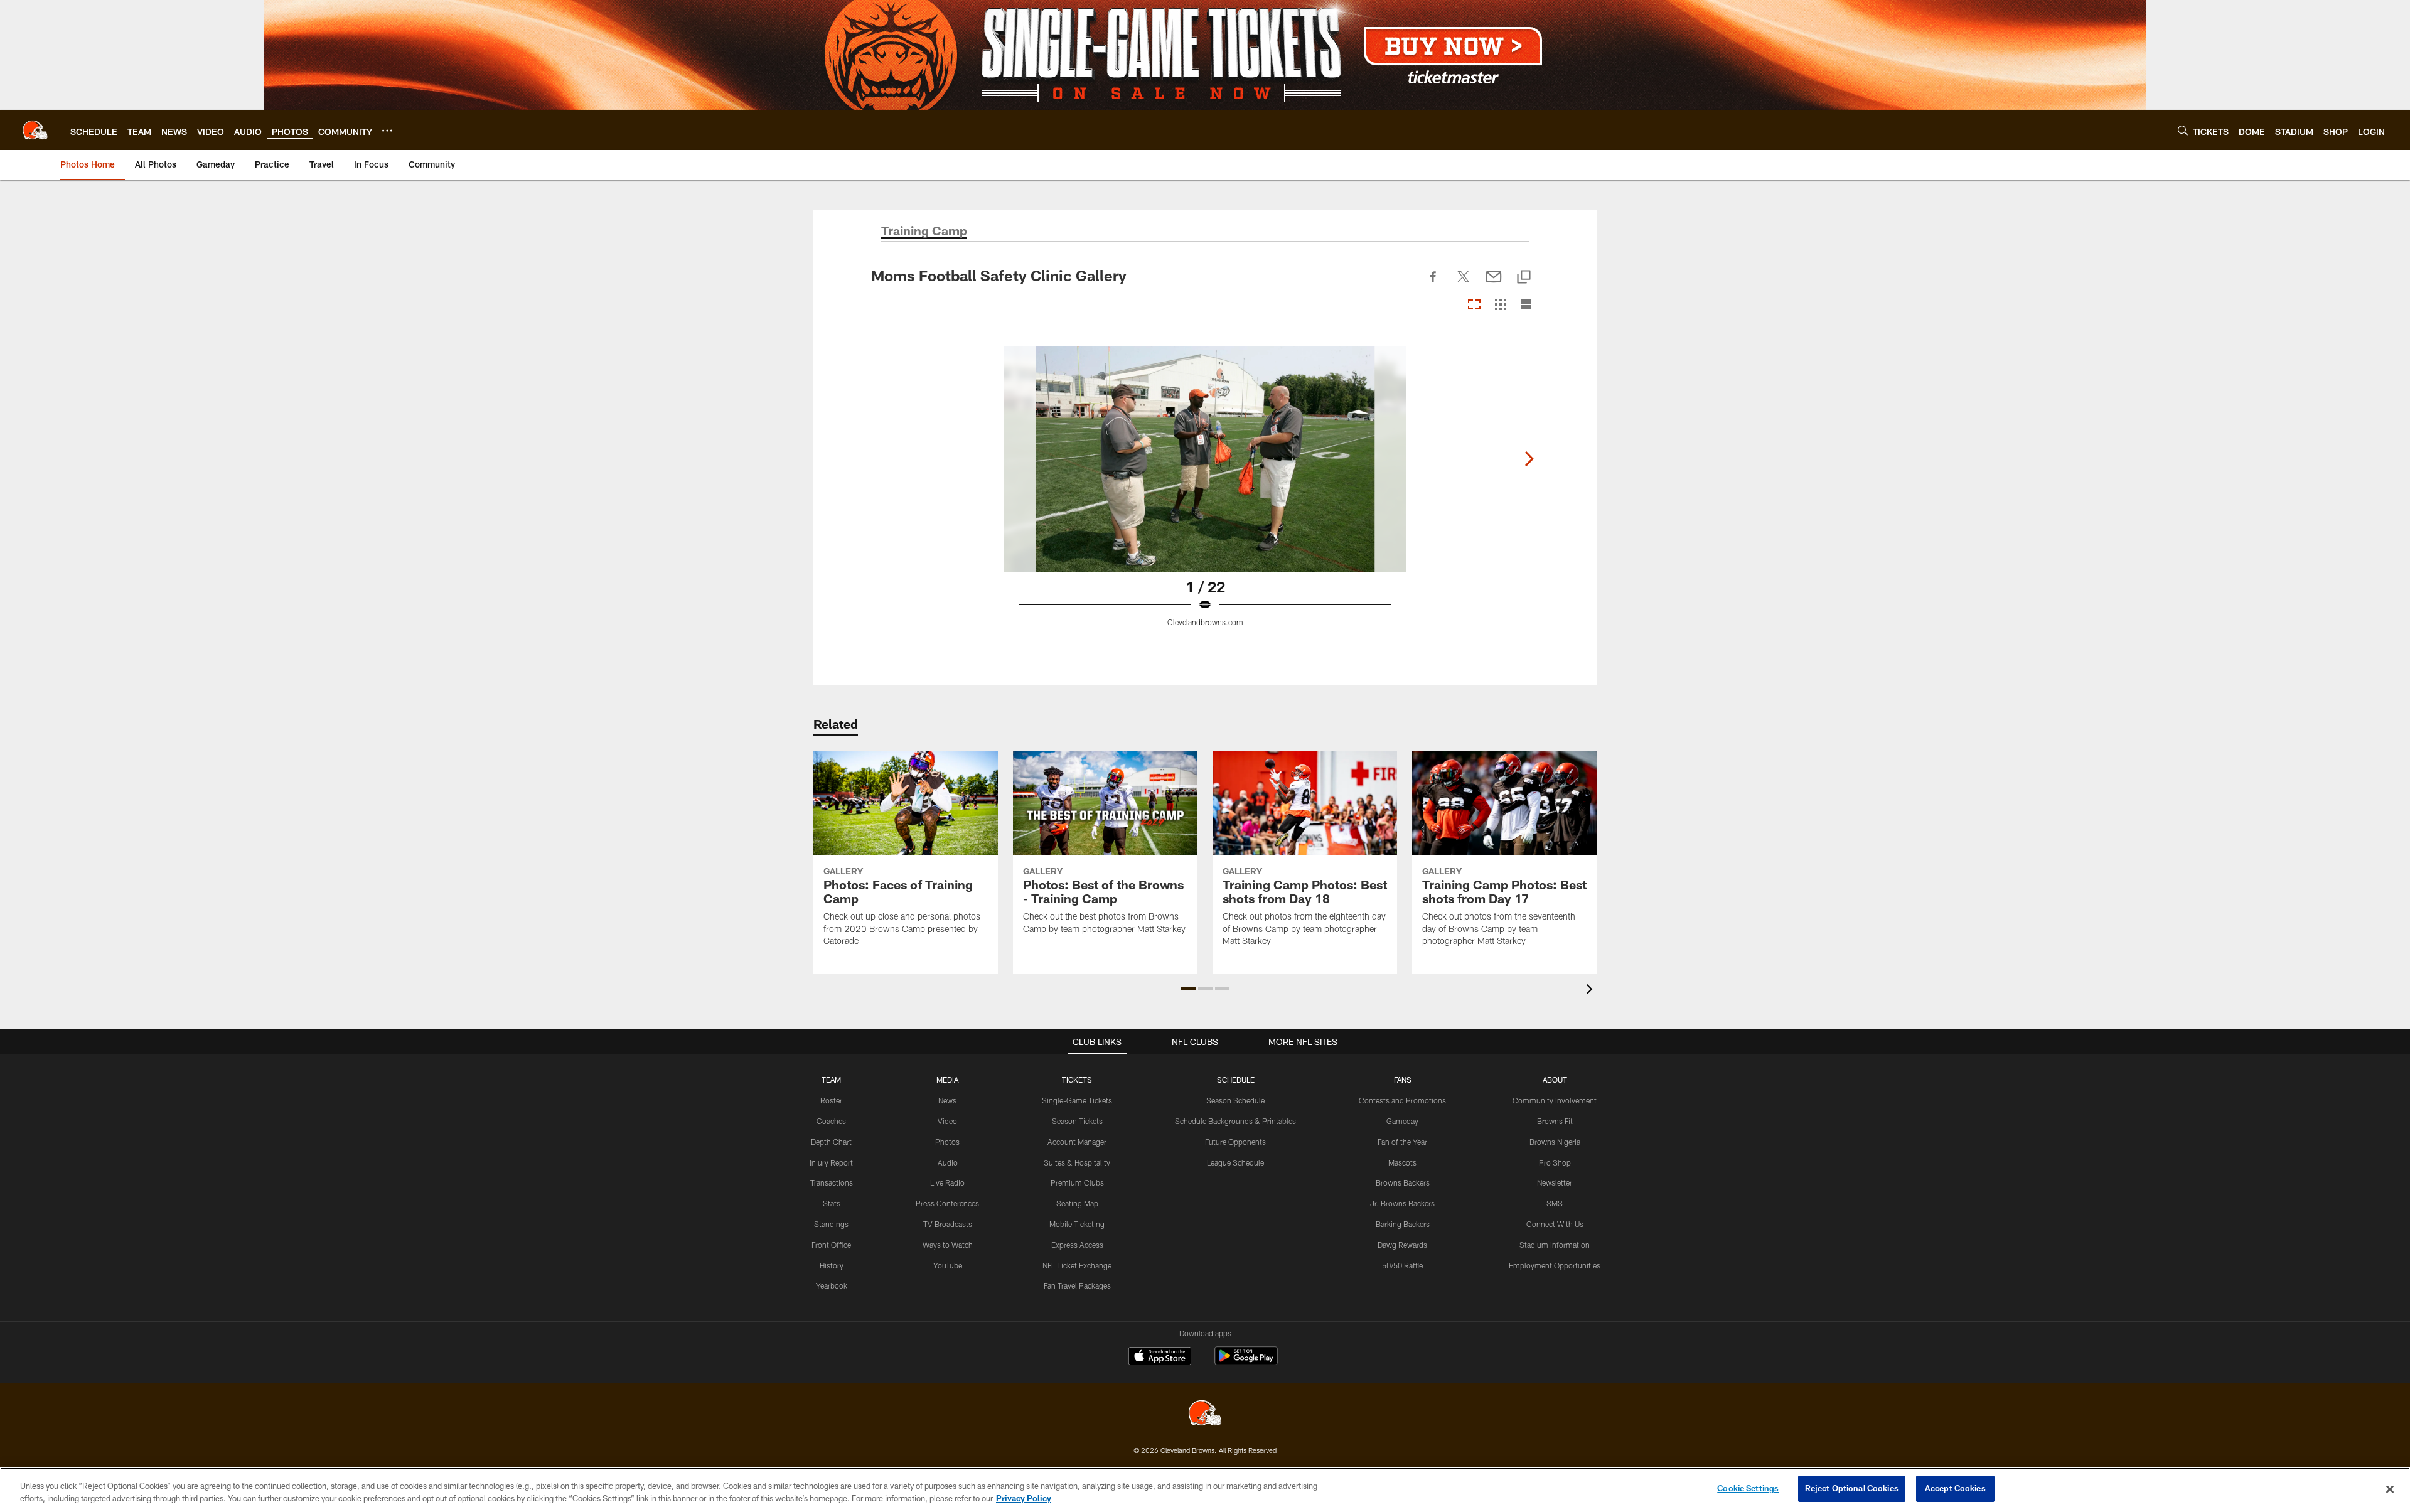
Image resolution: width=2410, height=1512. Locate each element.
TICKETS (1077, 1080)
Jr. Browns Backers (1402, 1203)
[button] (1188, 989)
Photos (947, 1142)
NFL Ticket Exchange (1077, 1265)
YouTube (948, 1265)
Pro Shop (1555, 1162)
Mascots (1402, 1162)
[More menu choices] (387, 131)
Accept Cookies (1955, 1488)
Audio (948, 1162)
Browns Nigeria (1555, 1142)
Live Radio (947, 1182)
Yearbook (832, 1285)
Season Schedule (1235, 1100)
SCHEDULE (1236, 1080)
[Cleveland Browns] (1205, 1414)
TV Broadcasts (948, 1224)
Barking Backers (1403, 1224)
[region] (1205, 1490)
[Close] (2390, 1489)
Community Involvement (1555, 1100)
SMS (1555, 1203)
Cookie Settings (1748, 1488)
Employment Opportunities (1555, 1265)
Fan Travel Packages (1077, 1285)
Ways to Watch (948, 1245)
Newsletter (1555, 1182)
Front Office (831, 1245)
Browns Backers (1403, 1182)
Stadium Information (1555, 1245)
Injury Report (831, 1162)
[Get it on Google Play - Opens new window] (1246, 1362)
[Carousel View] (1474, 305)
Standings (831, 1224)
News (947, 1100)
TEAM (831, 1080)
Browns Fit (1555, 1121)
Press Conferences (947, 1203)
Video (947, 1121)
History (832, 1265)
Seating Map (1077, 1203)
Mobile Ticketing (1077, 1224)
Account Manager (1077, 1142)
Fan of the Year (1402, 1142)
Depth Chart (831, 1142)
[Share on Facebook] (1433, 284)
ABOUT (1555, 1080)
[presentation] (1592, 991)
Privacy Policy (1024, 1498)
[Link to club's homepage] (35, 130)
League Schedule (1235, 1162)
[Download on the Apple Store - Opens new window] (1160, 1358)
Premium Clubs (1077, 1182)
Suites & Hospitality (1077, 1162)
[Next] (1529, 459)
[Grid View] (1500, 305)
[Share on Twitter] (1464, 284)
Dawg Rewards (1402, 1245)
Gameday (1402, 1121)
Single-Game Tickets (1077, 1100)
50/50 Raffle (1402, 1265)
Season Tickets (1077, 1121)
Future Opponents (1235, 1142)
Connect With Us (1555, 1224)
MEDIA (947, 1080)
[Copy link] (1524, 278)
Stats (832, 1203)
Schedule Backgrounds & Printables (1235, 1121)
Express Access (1077, 1245)
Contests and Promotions (1402, 1100)
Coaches (831, 1121)
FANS (1403, 1080)
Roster (831, 1100)
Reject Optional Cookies (1852, 1488)
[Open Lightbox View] (1205, 494)
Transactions (832, 1182)
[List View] (1526, 305)
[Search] (2183, 130)
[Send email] (1494, 284)
